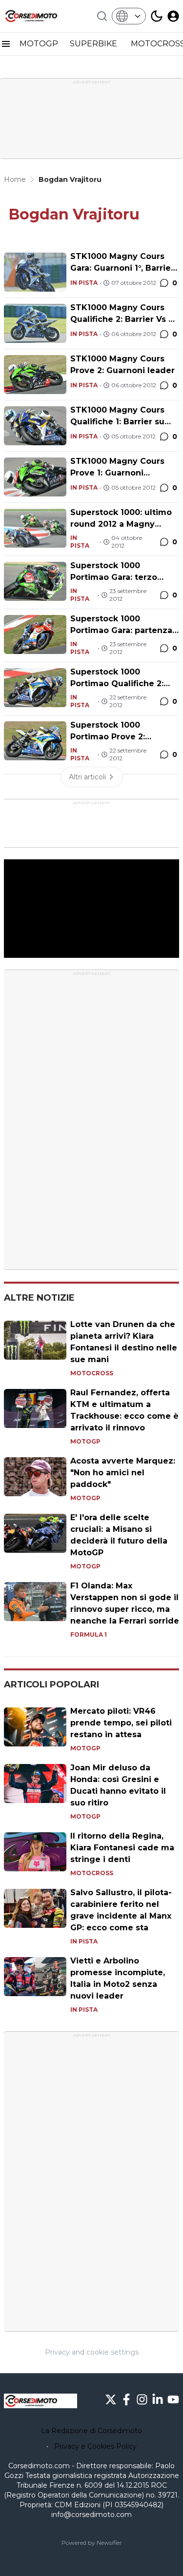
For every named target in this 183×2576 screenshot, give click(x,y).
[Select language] (129, 16)
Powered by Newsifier (92, 2543)
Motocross (92, 1373)
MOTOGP (39, 44)
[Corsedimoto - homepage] (41, 16)
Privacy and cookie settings (92, 2352)
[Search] (102, 16)
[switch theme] (157, 16)
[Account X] (111, 2399)
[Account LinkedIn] (158, 2399)
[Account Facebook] (126, 2399)
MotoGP (85, 1441)
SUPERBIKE (94, 44)
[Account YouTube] (173, 2399)
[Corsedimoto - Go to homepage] (41, 2401)
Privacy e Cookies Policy (95, 2446)
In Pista (84, 283)
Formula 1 (89, 1635)
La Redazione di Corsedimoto (91, 2431)
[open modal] (173, 16)
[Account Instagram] (142, 2399)
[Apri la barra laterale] (6, 44)
